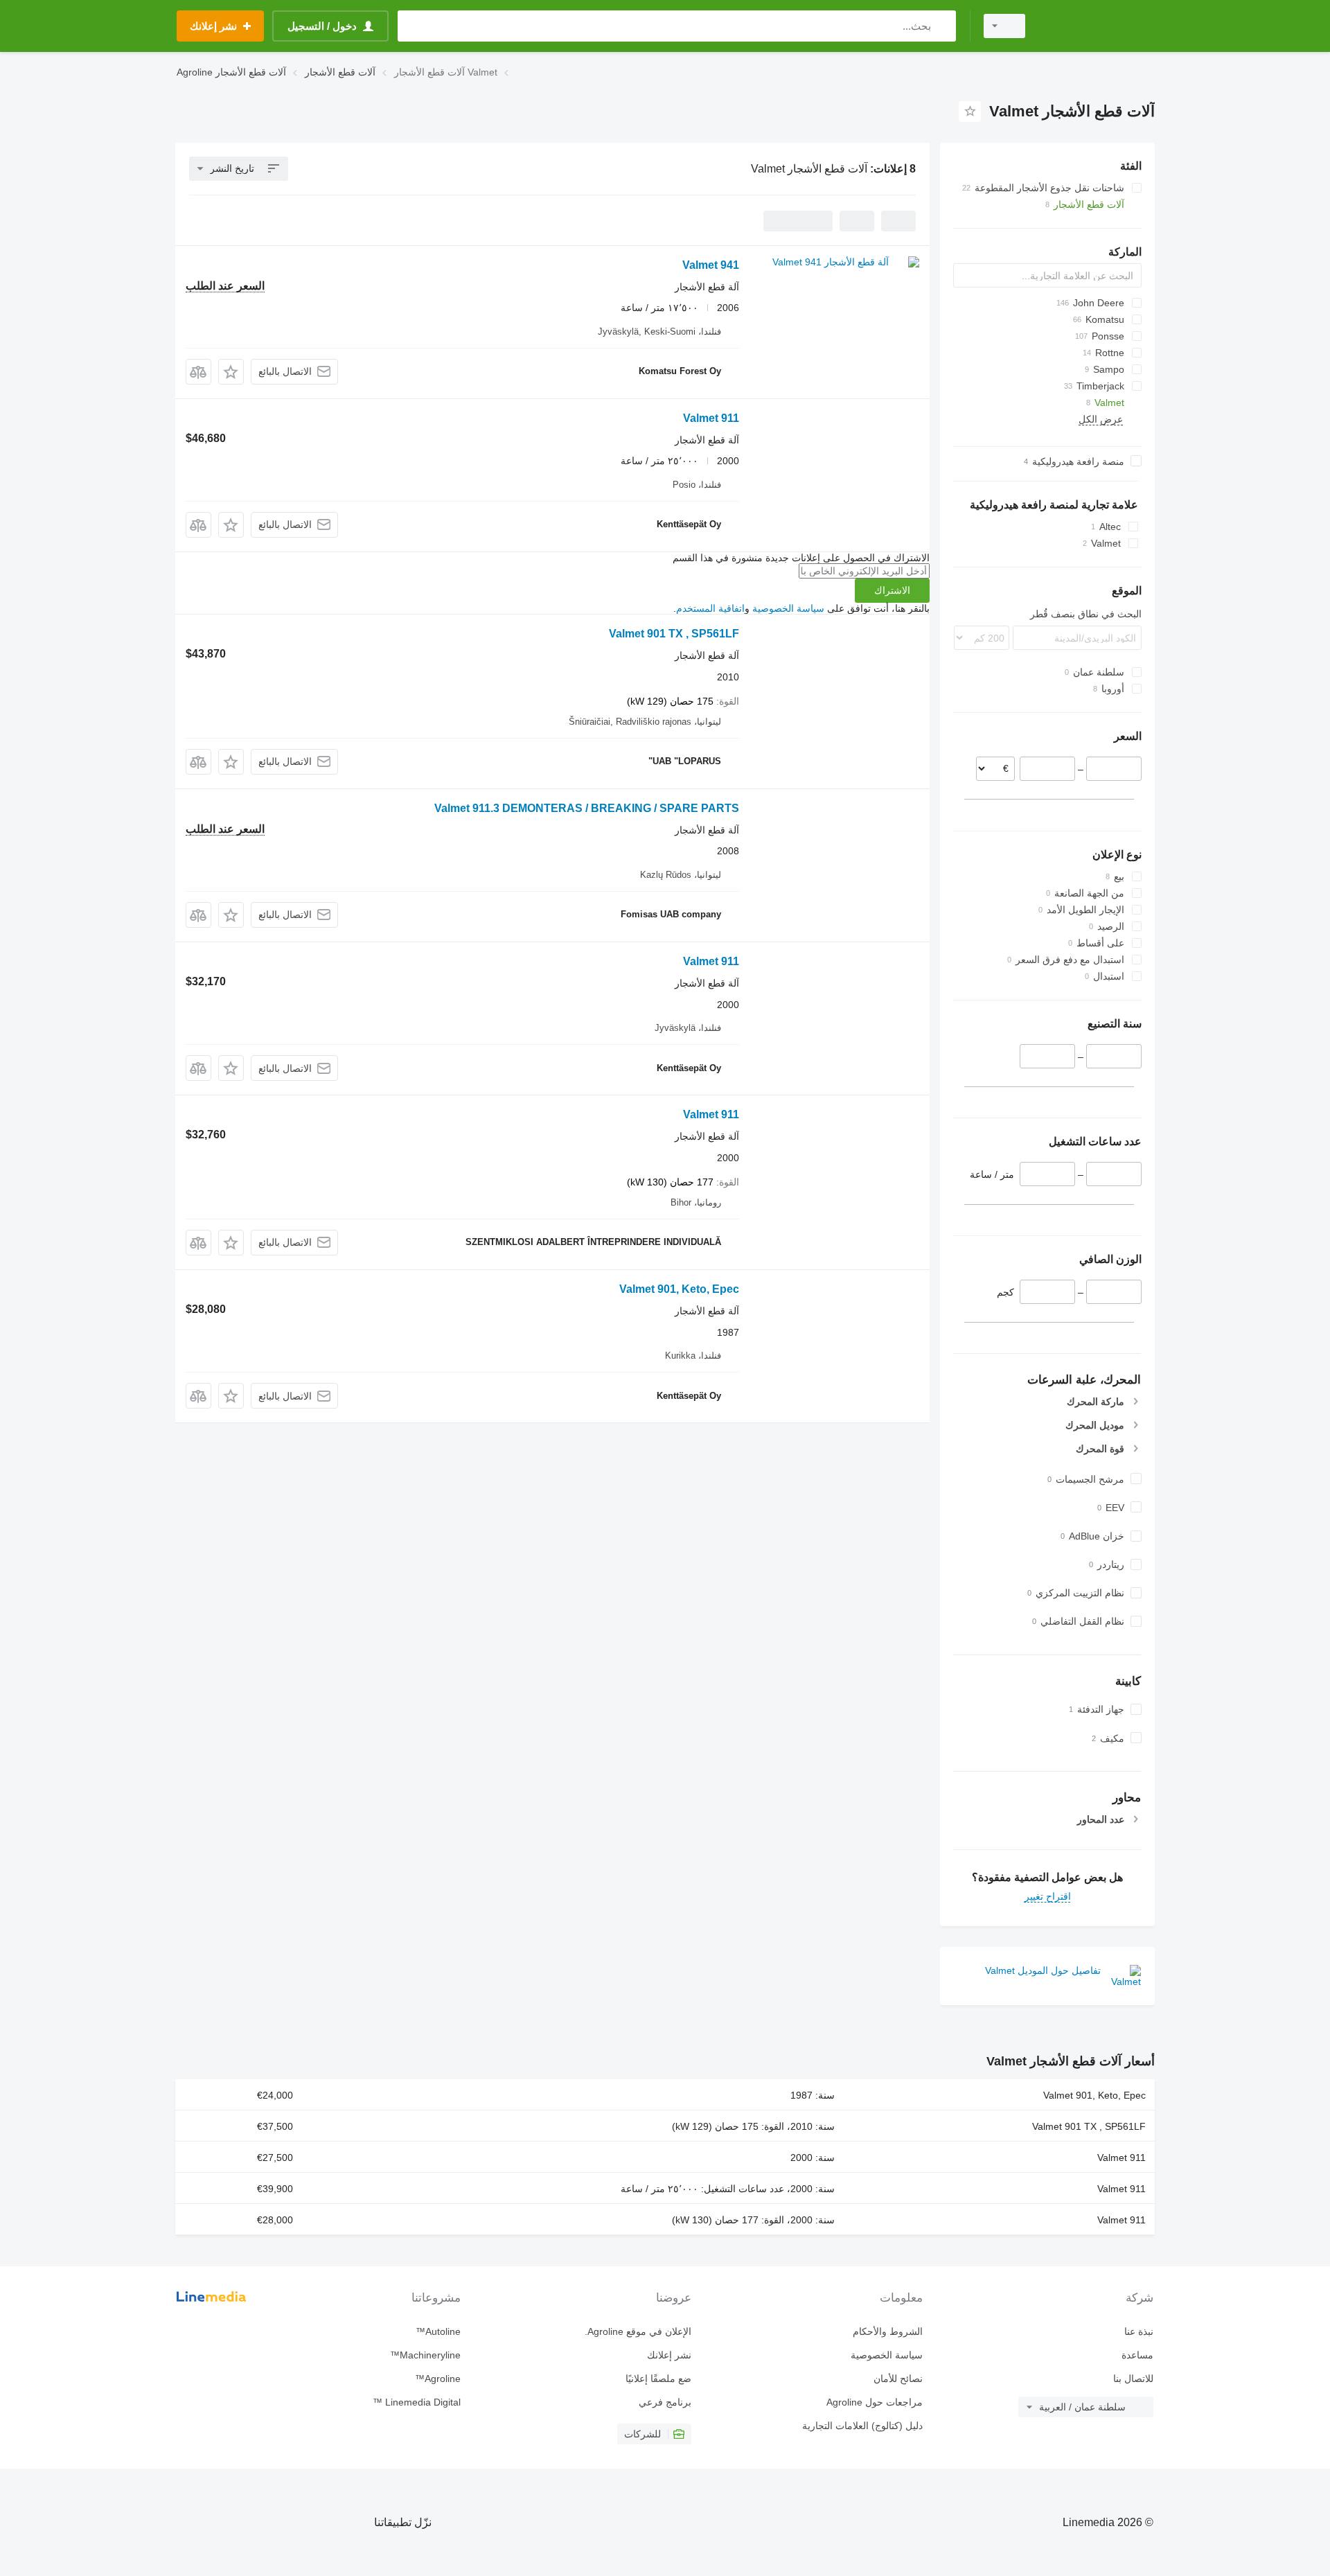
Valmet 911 (711, 418)
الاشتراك (892, 590)
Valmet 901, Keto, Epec (679, 1289)
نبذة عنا (1139, 2331)
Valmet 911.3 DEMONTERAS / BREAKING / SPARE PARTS (587, 808)
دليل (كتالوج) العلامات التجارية (862, 2426)
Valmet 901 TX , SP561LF (674, 634)
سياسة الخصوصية (788, 608)
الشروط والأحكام (887, 2331)
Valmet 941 (711, 265)
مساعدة (1137, 2355)
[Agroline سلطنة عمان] (1098, 26)
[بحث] (942, 26)
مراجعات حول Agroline (874, 2402)
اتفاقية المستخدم (710, 608)
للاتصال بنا (1133, 2379)
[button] (231, 372)
